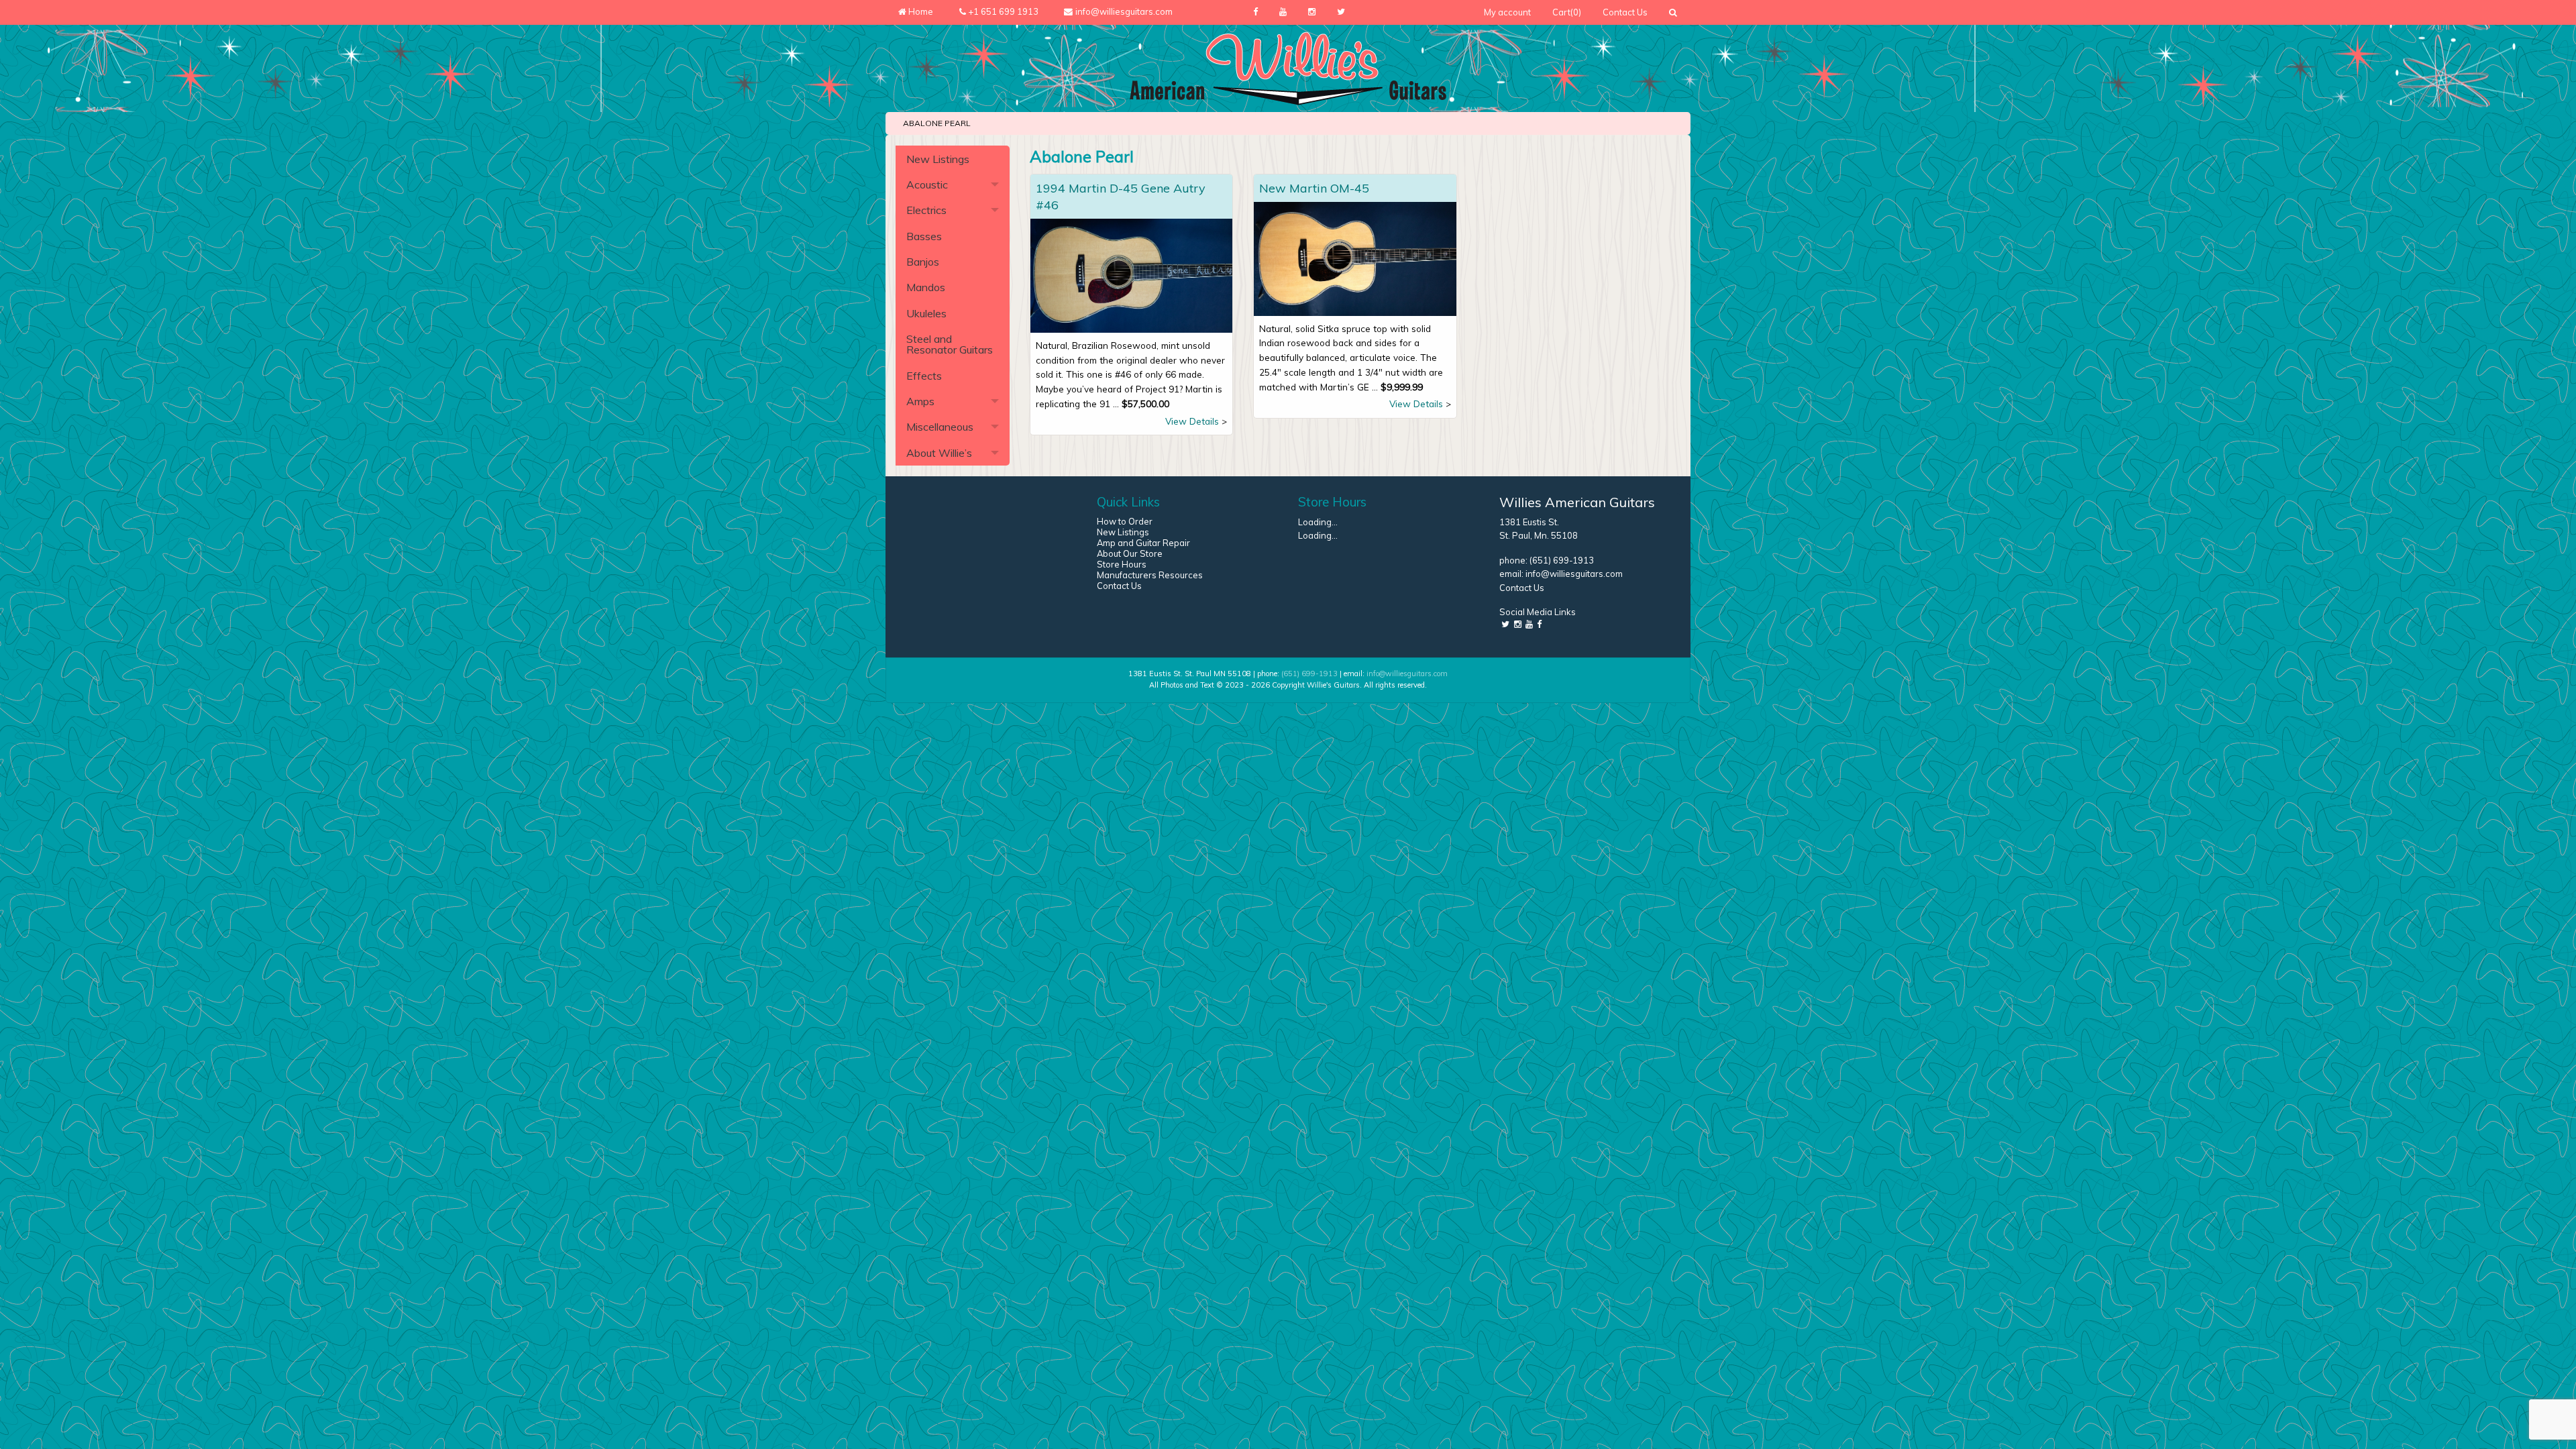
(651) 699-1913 (1562, 560)
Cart (1567, 12)
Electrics (926, 210)
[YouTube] (1283, 12)
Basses (924, 236)
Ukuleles (926, 313)
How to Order (1125, 521)
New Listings (938, 159)
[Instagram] (1312, 12)
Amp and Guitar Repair (1143, 543)
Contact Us (1625, 12)
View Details (1192, 421)
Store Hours (1122, 564)
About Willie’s (939, 453)
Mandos (926, 287)
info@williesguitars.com (1574, 574)
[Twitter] (1341, 12)
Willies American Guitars (1577, 502)
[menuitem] (1507, 12)
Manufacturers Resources (1150, 575)
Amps (920, 401)
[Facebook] (1255, 12)
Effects (924, 376)
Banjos (923, 262)
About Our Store (1130, 553)
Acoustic (927, 184)
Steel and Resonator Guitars (950, 344)
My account (1507, 12)
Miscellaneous (940, 427)
